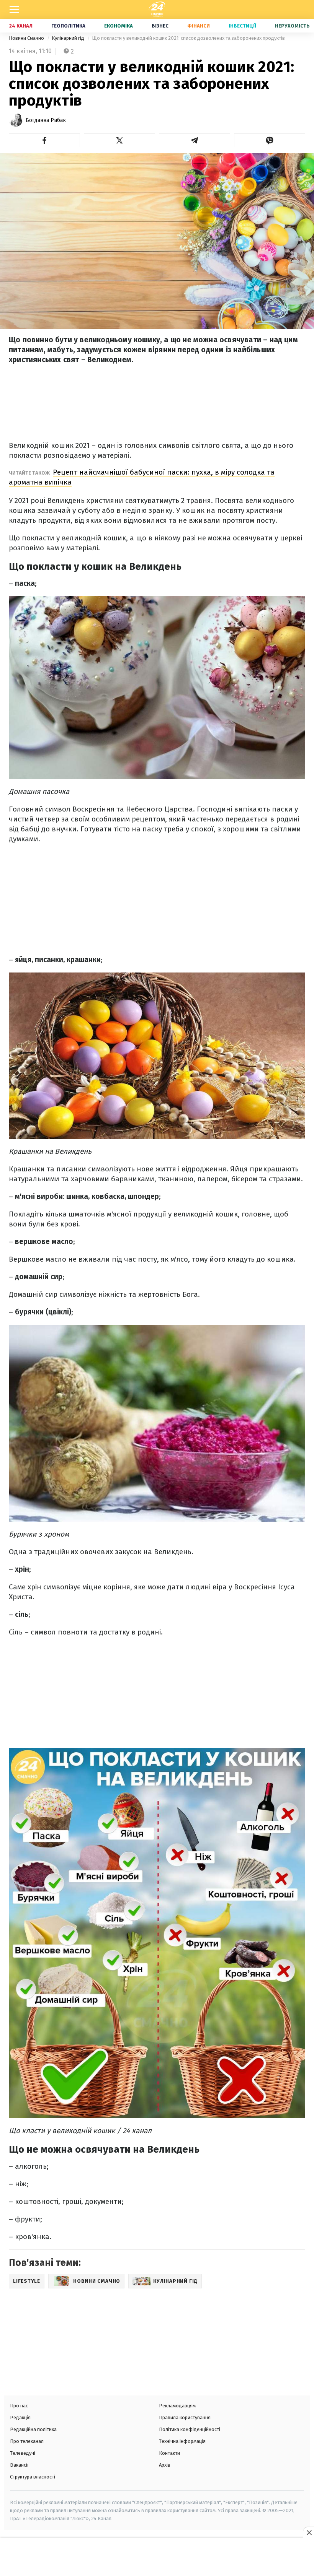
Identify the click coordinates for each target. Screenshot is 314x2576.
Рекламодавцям (177, 2406)
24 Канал (21, 26)
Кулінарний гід (69, 38)
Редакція (20, 2417)
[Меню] (14, 10)
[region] (157, 2558)
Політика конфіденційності (190, 2429)
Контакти (169, 2453)
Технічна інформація (182, 2441)
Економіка (119, 26)
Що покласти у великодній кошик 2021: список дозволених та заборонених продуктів (188, 38)
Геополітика (68, 26)
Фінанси (199, 26)
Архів (165, 2465)
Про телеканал (27, 2441)
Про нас (19, 2406)
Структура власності (33, 2477)
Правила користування (185, 2417)
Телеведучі (23, 2453)
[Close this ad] (309, 2532)
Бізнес (160, 26)
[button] (44, 140)
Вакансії (19, 2465)
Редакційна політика (33, 2429)
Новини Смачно (27, 38)
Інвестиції (242, 26)
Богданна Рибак (46, 120)
